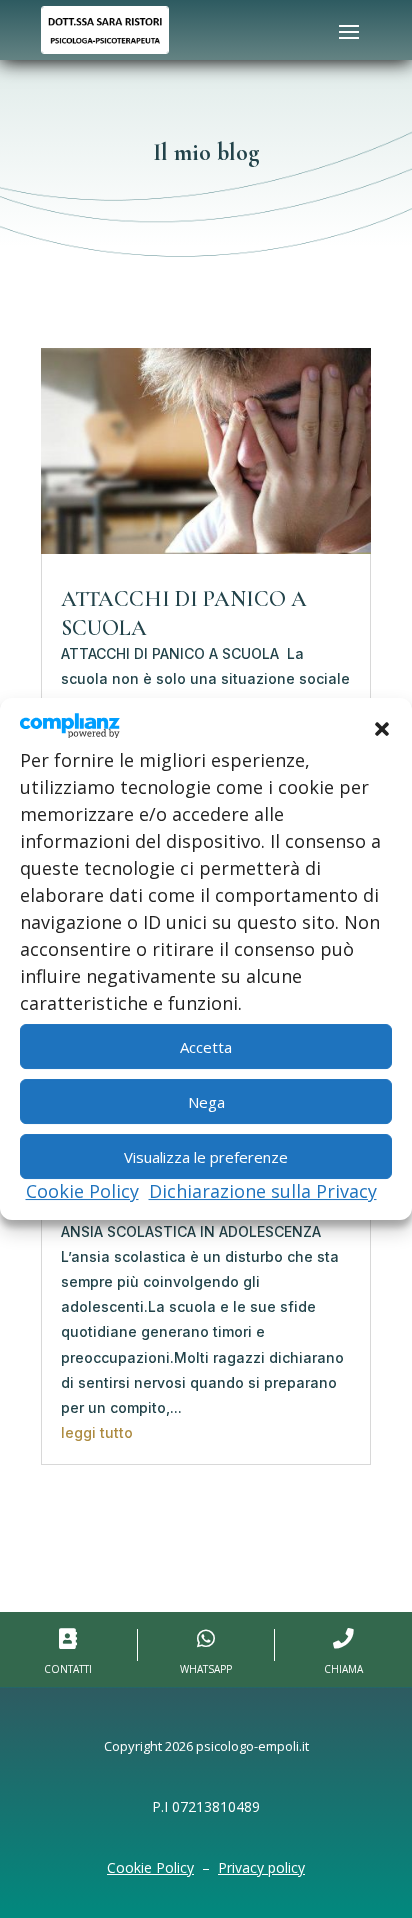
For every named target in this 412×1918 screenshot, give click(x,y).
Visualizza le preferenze (206, 1157)
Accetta (206, 1047)
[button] (382, 729)
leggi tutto (97, 1432)
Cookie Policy (82, 1191)
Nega (206, 1102)
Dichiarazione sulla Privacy (263, 1191)
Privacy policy (261, 1867)
